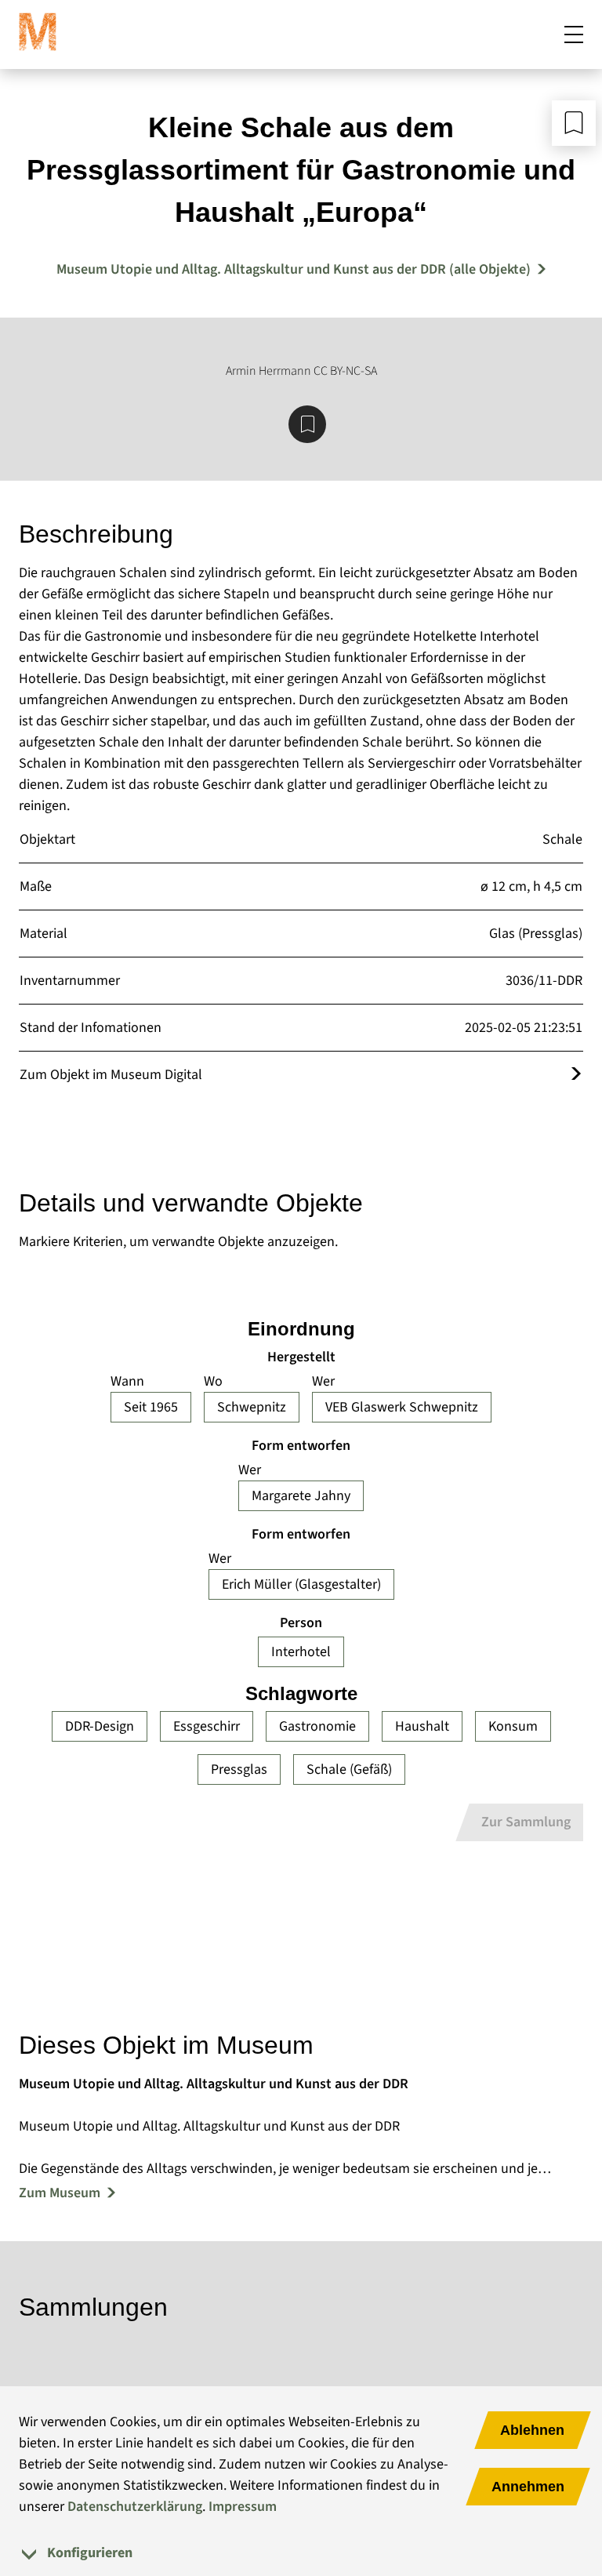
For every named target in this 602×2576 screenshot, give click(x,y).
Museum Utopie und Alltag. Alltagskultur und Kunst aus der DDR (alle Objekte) (294, 269)
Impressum (243, 2507)
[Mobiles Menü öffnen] (574, 35)
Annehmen (528, 2487)
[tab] (301, 2553)
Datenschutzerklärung (135, 2507)
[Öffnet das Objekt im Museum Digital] (576, 1075)
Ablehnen (532, 2430)
